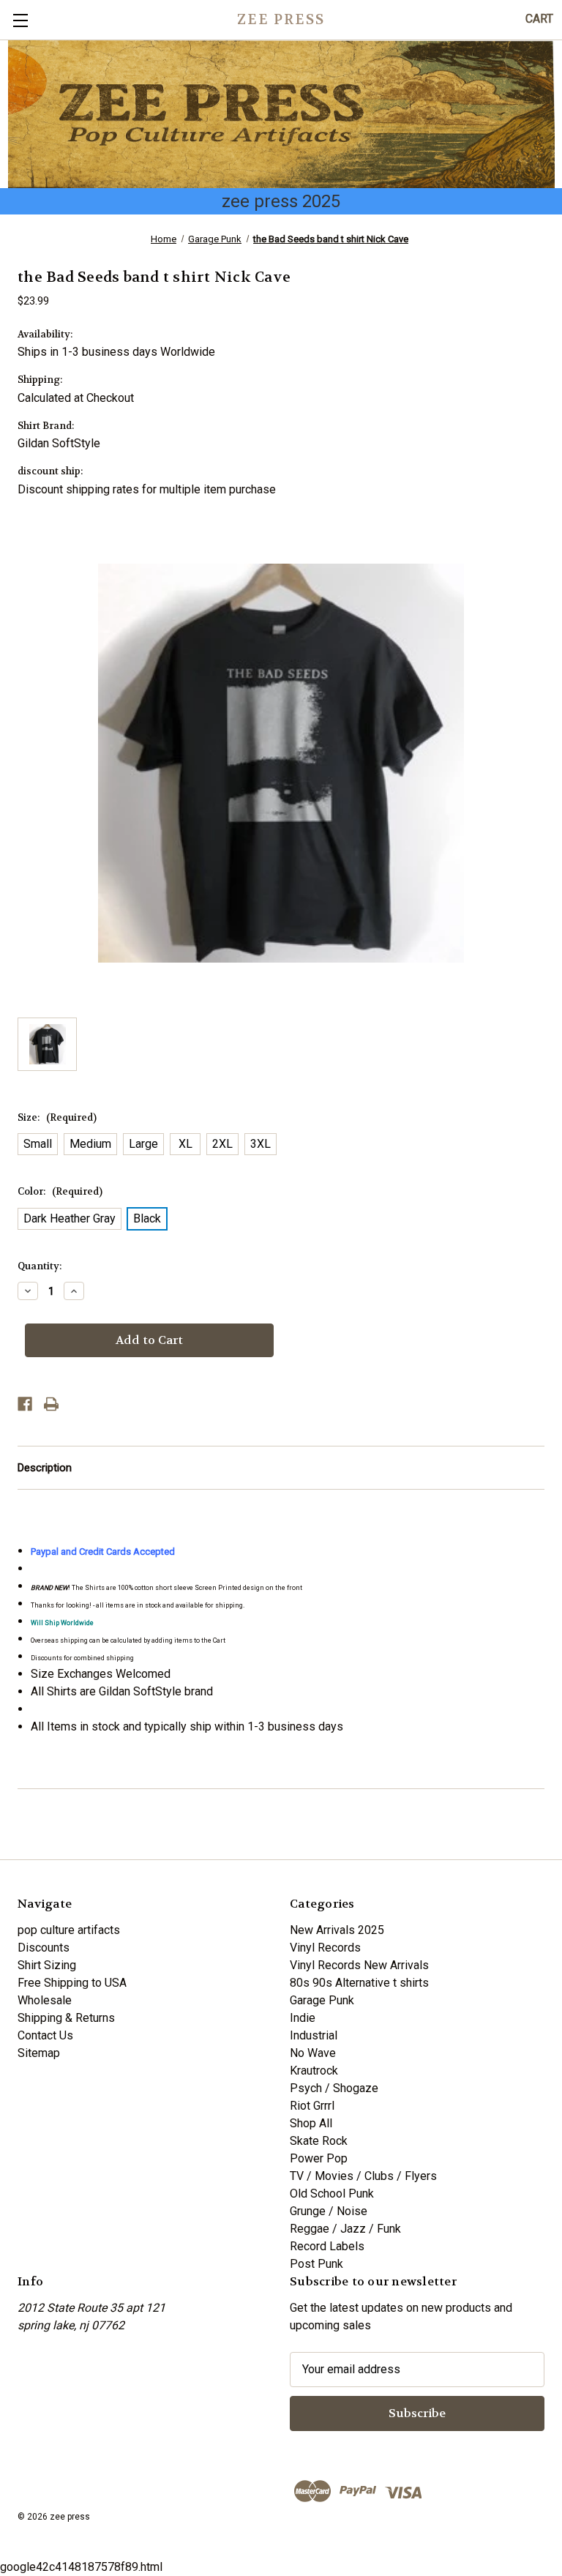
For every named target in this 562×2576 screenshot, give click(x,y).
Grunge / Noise (329, 2211)
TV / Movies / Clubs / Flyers (363, 2176)
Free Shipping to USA (72, 1983)
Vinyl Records (325, 1948)
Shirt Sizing (47, 1965)
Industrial (314, 2035)
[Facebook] (25, 1404)
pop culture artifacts (69, 1930)
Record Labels (327, 2246)
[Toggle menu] (20, 20)
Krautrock (314, 2071)
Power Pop (319, 2158)
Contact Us (45, 2035)
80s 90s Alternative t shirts (359, 1983)
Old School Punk (332, 2194)
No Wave (313, 2053)
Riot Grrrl (312, 2106)
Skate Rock (319, 2141)
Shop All (311, 2123)
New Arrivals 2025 (337, 1930)
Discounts (44, 1948)
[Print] (51, 1404)
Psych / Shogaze (334, 2088)
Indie (303, 2018)
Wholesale (45, 2000)
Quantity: (40, 1266)
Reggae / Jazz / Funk (345, 2229)
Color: (60, 1191)
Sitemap (39, 2053)
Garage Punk (322, 2000)
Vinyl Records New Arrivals (359, 1965)
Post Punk (316, 2264)
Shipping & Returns (66, 2018)
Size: (57, 1117)
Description (45, 1468)
